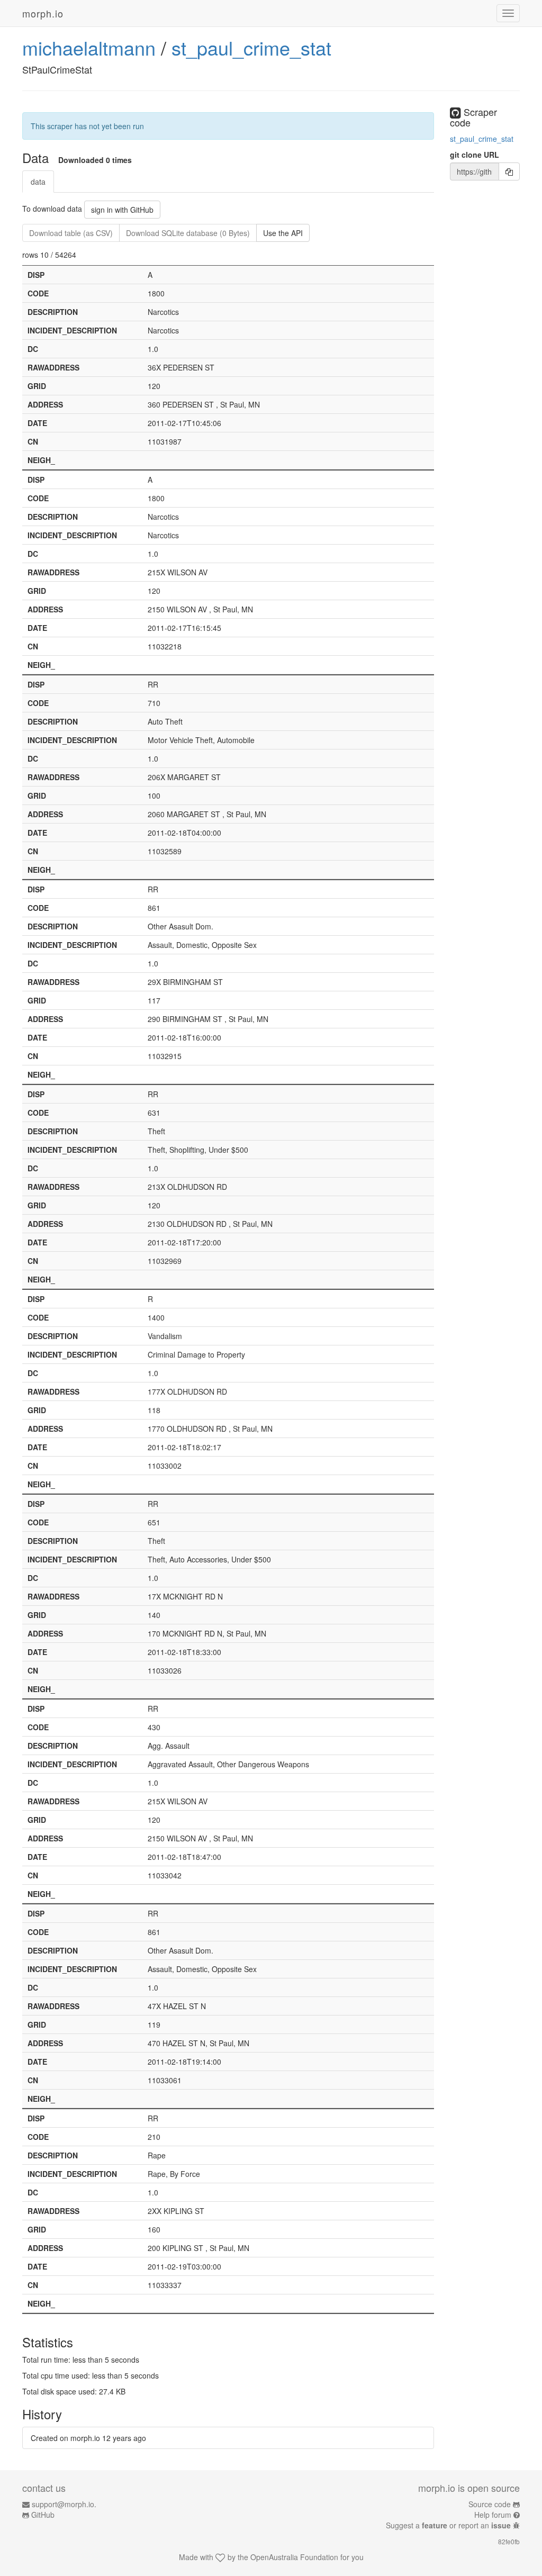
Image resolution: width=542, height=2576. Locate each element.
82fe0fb (509, 2541)
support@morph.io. (64, 2504)
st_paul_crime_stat (251, 47)
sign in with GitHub (122, 210)
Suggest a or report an (448, 2525)
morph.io (43, 13)
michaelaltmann (89, 47)
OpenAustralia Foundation (294, 2557)
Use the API (283, 233)
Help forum (493, 2515)
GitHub (43, 2515)
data (38, 182)
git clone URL (475, 155)
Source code (490, 2504)
